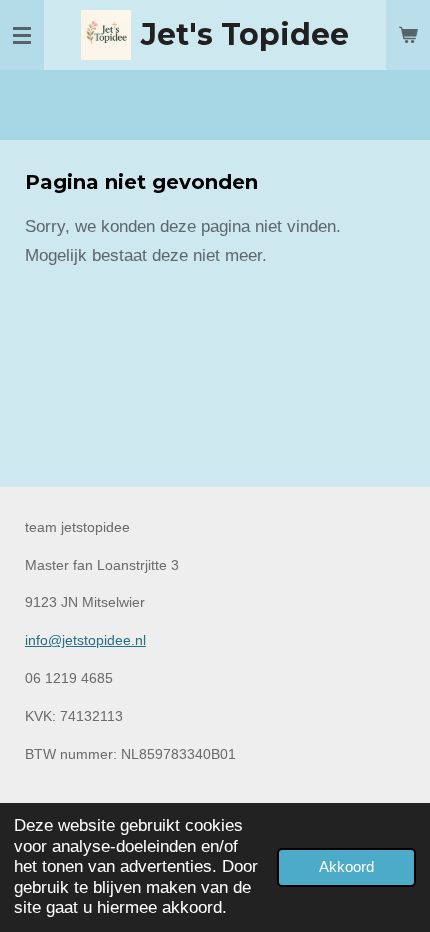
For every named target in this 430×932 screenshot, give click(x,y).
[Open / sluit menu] (22, 35)
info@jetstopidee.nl (85, 640)
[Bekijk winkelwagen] (408, 35)
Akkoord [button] (346, 866)
